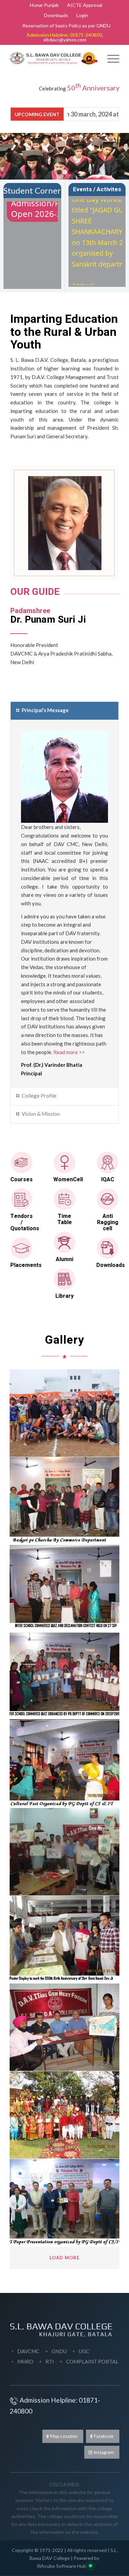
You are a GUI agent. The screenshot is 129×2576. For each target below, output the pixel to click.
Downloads (56, 15)
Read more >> (69, 1052)
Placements (26, 1265)
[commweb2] (65, 1676)
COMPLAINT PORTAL (92, 2361)
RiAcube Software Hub (61, 2566)
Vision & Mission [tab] (41, 1114)
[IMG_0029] (65, 1940)
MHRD (25, 2361)
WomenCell (68, 1180)
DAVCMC (28, 2351)
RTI (50, 2361)
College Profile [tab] (39, 1096)
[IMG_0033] (65, 2027)
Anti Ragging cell (108, 1222)
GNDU (59, 2351)
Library (64, 1296)
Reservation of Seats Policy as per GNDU (66, 26)
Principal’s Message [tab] (45, 710)
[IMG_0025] (65, 1852)
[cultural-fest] (65, 1764)
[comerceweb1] (65, 1589)
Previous (6, 156)
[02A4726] (65, 1413)
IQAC (108, 1180)
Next (123, 156)
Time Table (65, 1219)
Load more (64, 2258)
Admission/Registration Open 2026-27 (57, 203)
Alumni (64, 1259)
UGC (84, 2351)
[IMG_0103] (65, 2115)
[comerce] (65, 1501)
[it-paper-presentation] (65, 2203)
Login (82, 15)
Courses (21, 1180)
